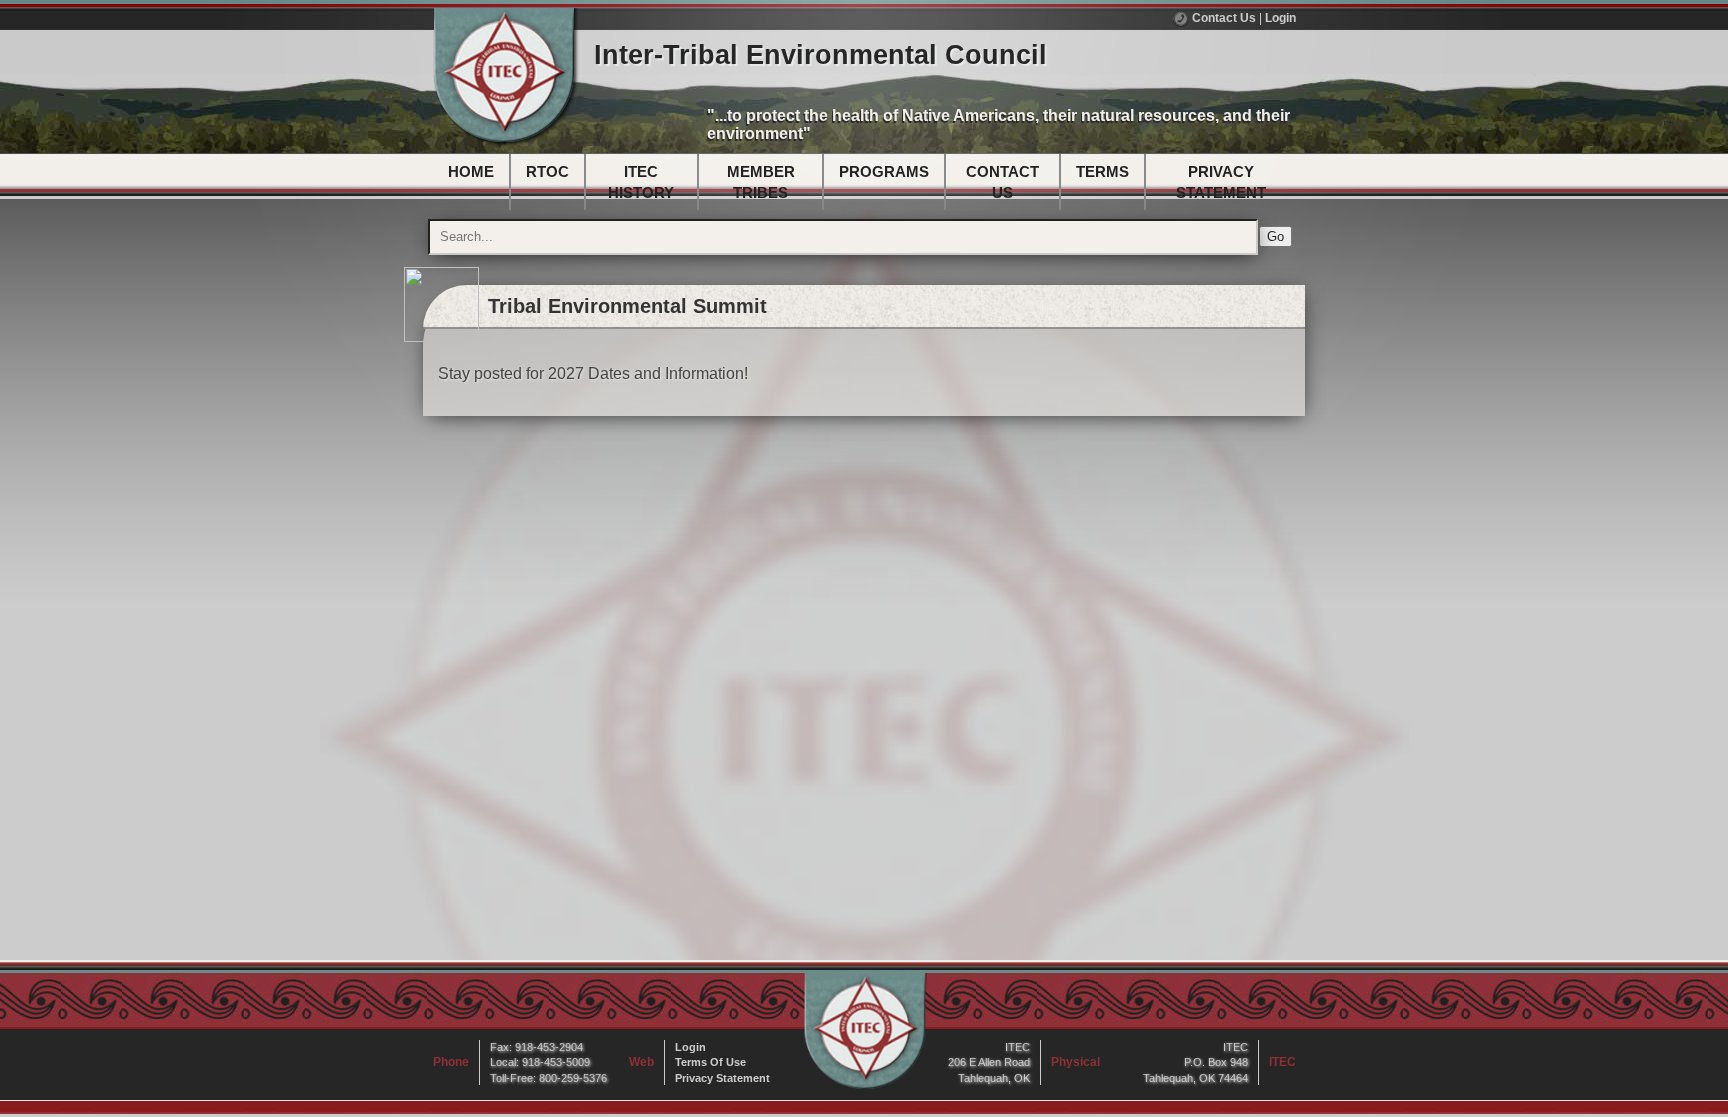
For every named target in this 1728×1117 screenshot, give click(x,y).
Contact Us (1222, 18)
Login (1280, 18)
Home (471, 171)
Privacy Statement (1221, 182)
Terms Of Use (710, 1062)
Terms (1102, 171)
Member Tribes (761, 182)
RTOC (547, 171)
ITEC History (641, 182)
